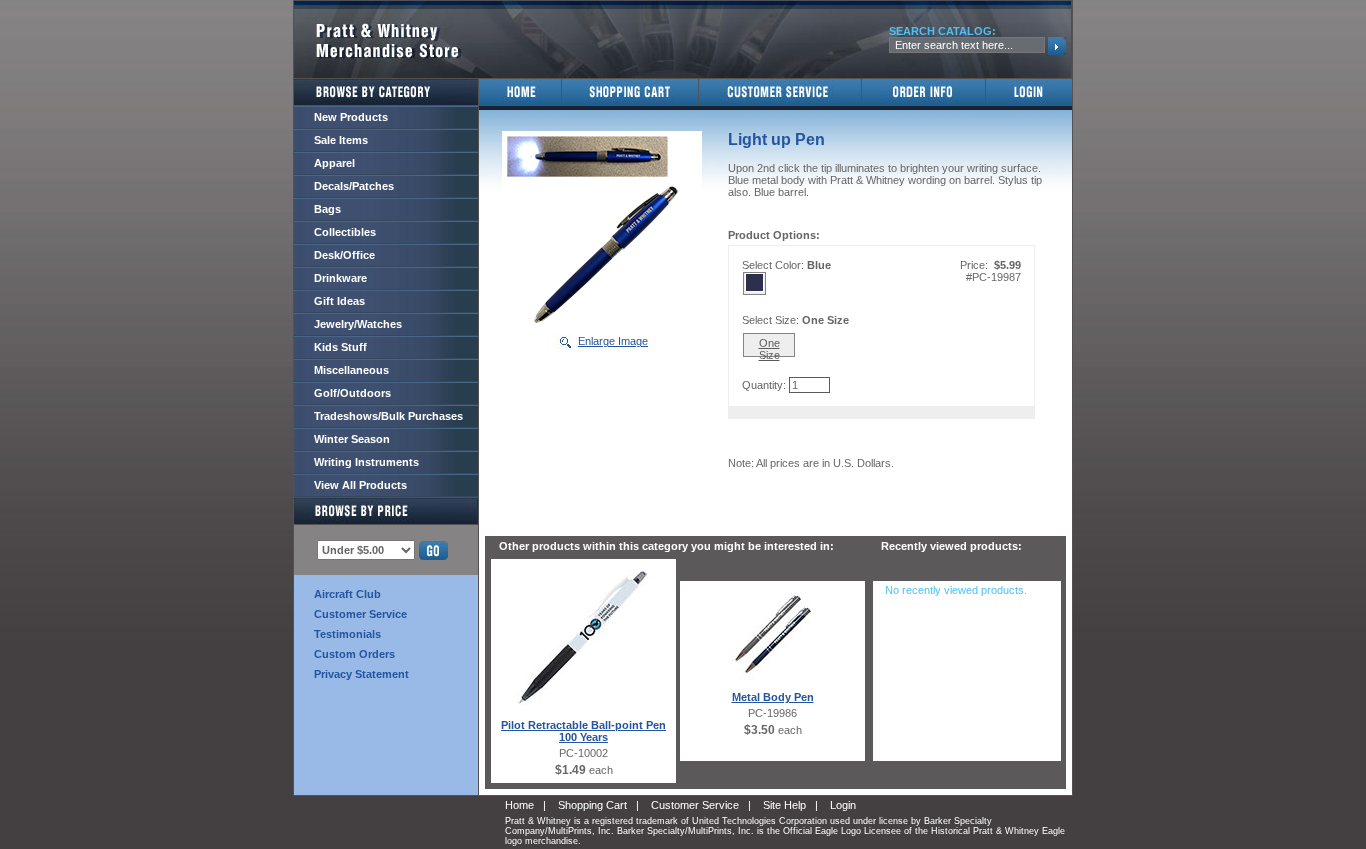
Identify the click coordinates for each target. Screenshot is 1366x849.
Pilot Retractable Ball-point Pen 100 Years (583, 731)
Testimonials (347, 634)
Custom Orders (354, 654)
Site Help (784, 805)
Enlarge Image (613, 341)
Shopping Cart (592, 805)
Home (519, 805)
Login (843, 805)
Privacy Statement (361, 674)
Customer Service (360, 614)
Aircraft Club (347, 594)
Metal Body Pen (773, 697)
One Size (769, 347)
